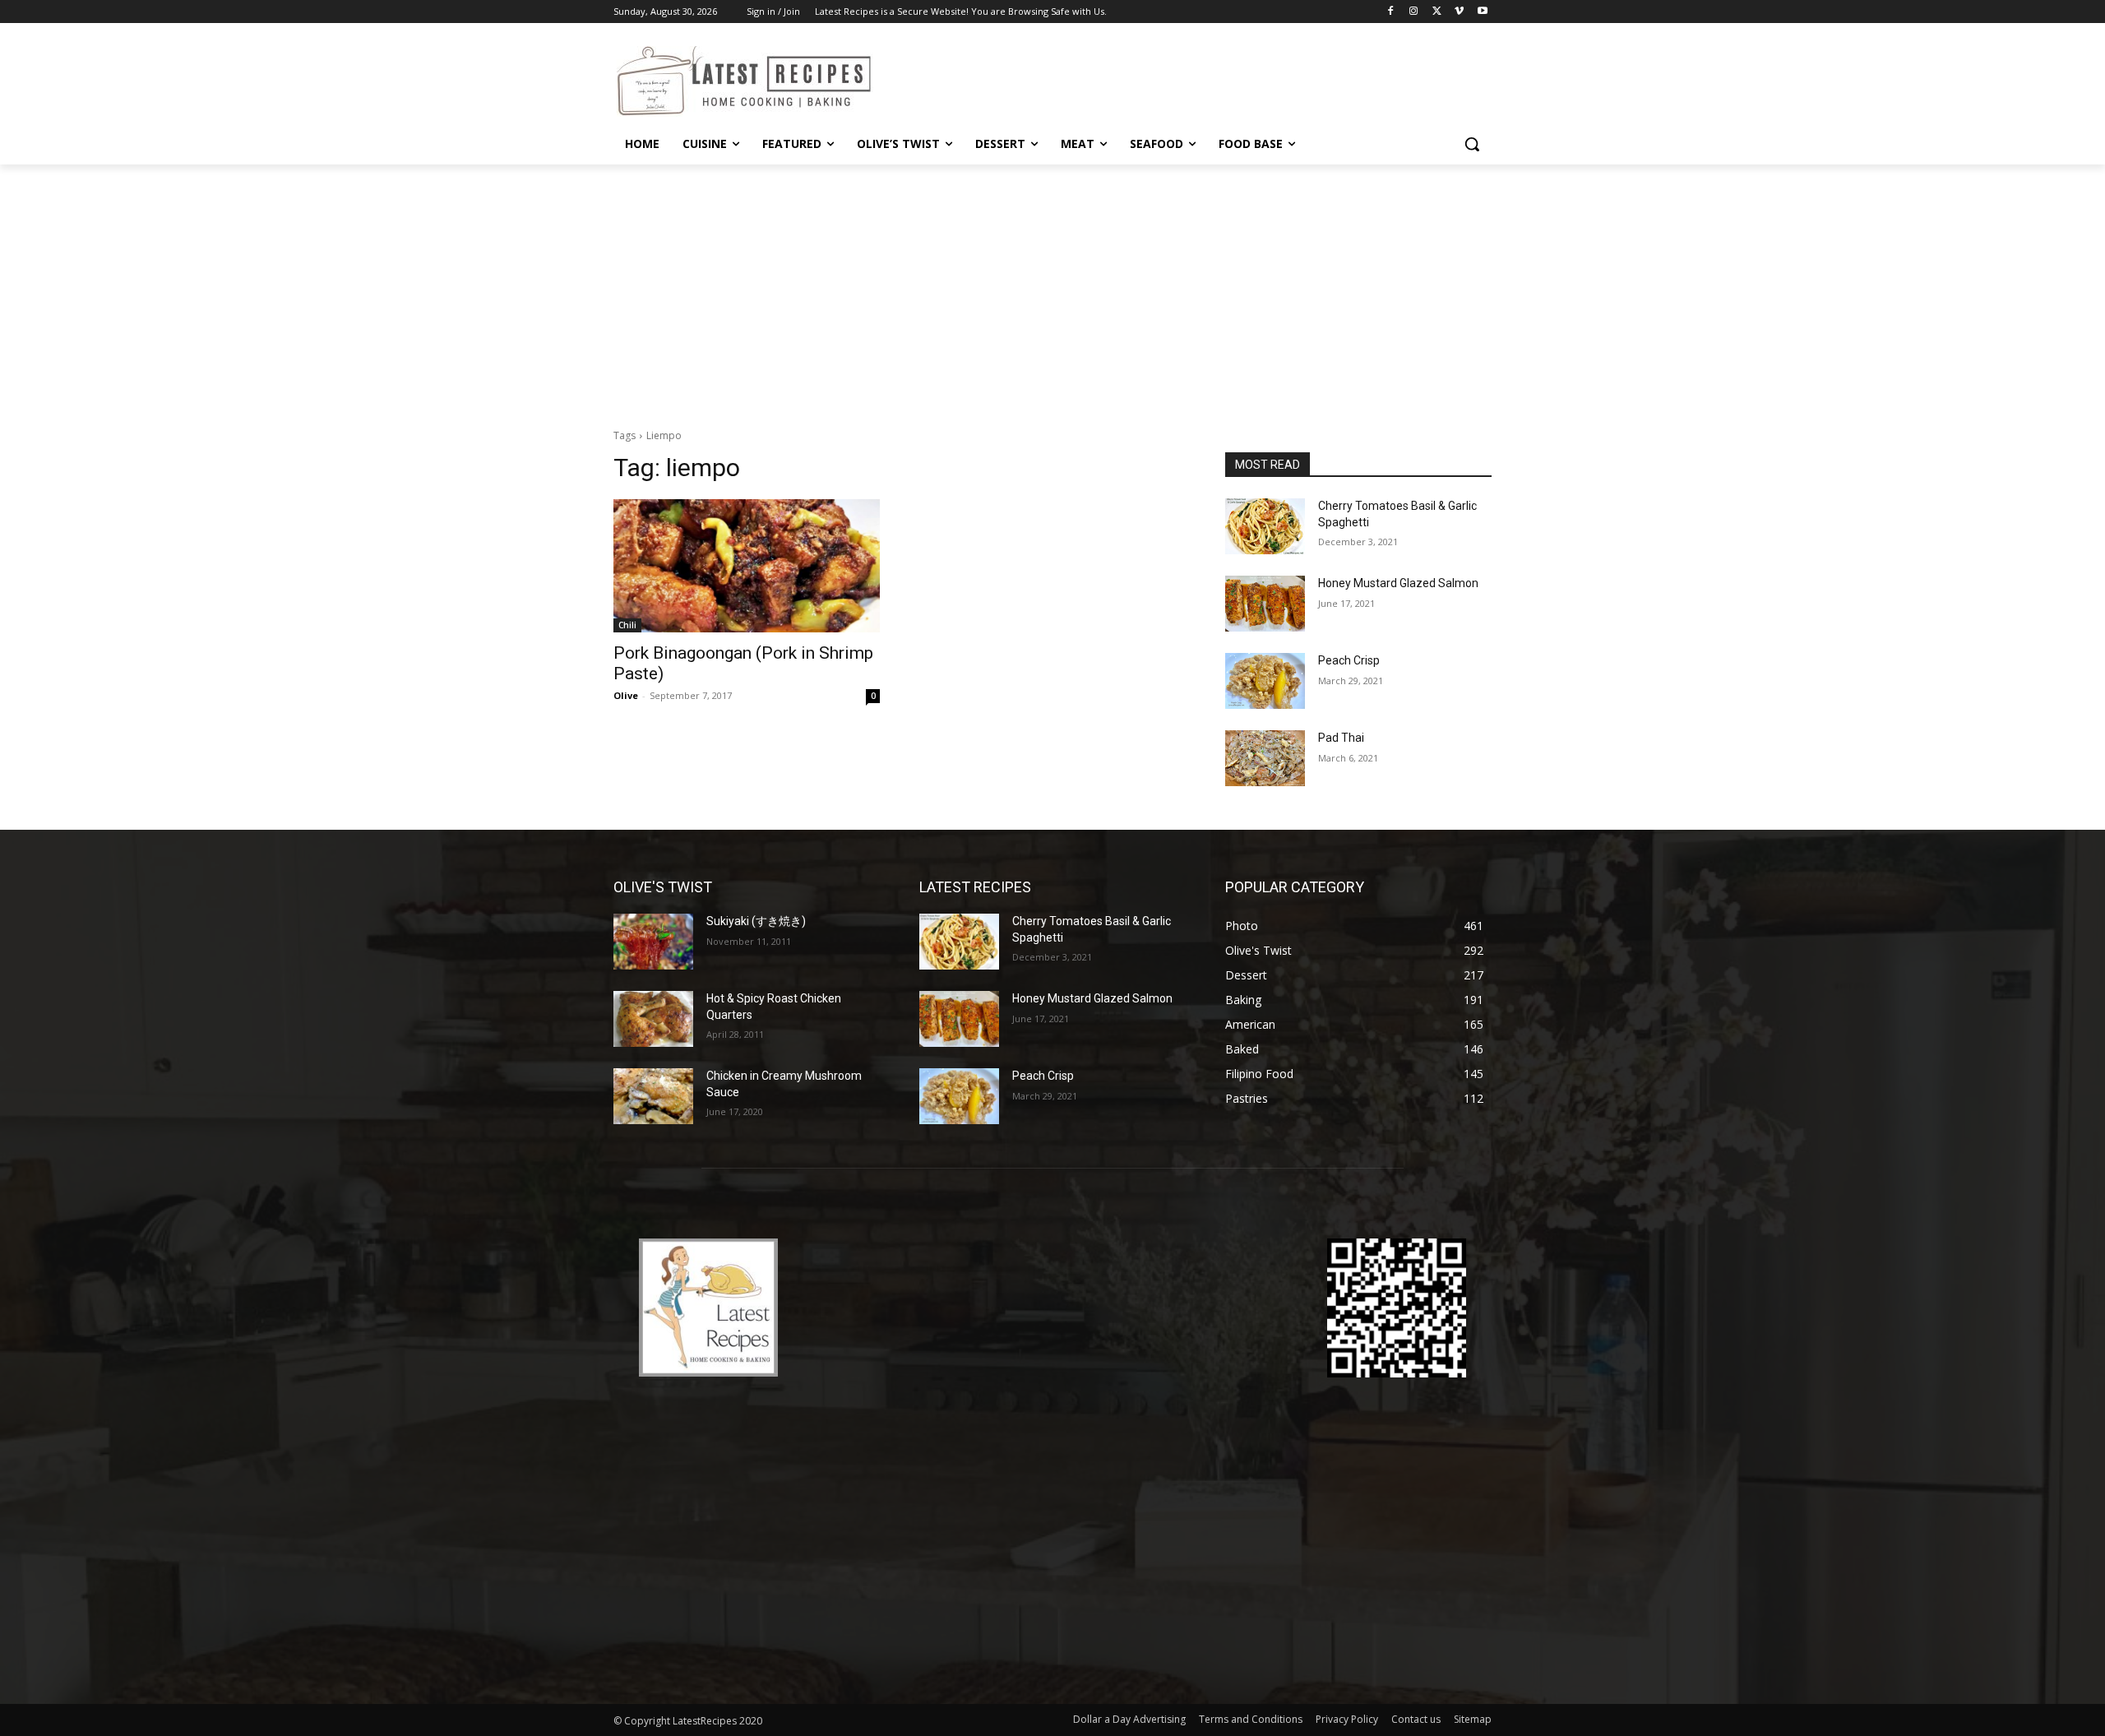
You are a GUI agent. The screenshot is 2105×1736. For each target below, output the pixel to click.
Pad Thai (1341, 738)
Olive (626, 695)
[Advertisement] (1052, 288)
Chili (627, 625)
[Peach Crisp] (1265, 681)
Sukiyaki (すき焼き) (756, 921)
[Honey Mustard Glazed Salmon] (1265, 604)
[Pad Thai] (1265, 758)
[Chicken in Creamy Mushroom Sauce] (653, 1096)
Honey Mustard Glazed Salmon (1398, 583)
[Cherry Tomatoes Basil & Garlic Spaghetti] (1265, 526)
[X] (1437, 12)
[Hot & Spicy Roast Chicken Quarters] (653, 1019)
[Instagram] (1414, 12)
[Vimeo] (1459, 12)
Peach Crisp (1349, 660)
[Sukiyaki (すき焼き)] (653, 942)
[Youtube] (1482, 12)
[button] (1472, 144)
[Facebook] (1391, 12)
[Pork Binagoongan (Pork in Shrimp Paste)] (747, 566)
